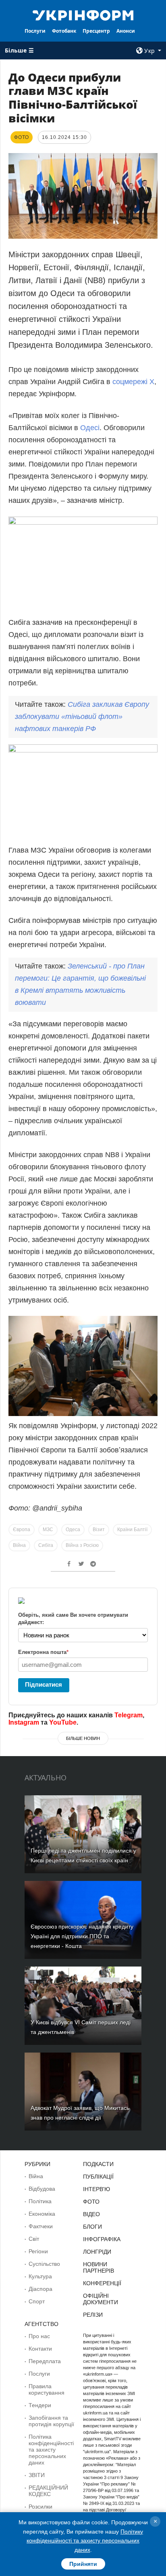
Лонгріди (97, 2252)
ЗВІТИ (37, 2475)
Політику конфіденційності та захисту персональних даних (85, 2541)
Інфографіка (102, 2239)
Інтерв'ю (96, 2189)
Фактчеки (41, 2226)
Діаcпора (40, 2289)
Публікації (98, 2177)
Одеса (73, 1530)
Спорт (37, 2301)
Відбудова (42, 2189)
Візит (99, 1530)
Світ (34, 2239)
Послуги (35, 31)
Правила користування (47, 2389)
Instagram (24, 1722)
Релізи (93, 2315)
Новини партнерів (99, 2267)
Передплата (45, 2361)
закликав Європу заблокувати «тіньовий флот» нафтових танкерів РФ (82, 716)
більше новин (83, 1738)
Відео (91, 2214)
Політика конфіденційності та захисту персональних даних (51, 2450)
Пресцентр (96, 31)
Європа (22, 1530)
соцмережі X (133, 382)
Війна (19, 1545)
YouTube (63, 1722)
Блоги (92, 2227)
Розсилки (40, 2507)
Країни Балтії (132, 1530)
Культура (40, 2276)
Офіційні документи (101, 2299)
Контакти (40, 2349)
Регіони (38, 2251)
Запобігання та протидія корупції (51, 2421)
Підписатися (44, 1684)
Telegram (129, 1715)
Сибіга (46, 1545)
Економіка (42, 2214)
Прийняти (83, 2564)
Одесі (90, 428)
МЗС (48, 1530)
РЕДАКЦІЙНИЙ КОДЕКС (48, 2491)
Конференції (102, 2283)
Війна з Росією (82, 1545)
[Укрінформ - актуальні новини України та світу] (83, 15)
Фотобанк (64, 31)
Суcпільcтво (44, 2264)
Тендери (40, 2405)
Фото (91, 2202)
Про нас (39, 2336)
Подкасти (98, 2164)
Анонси (126, 31)
